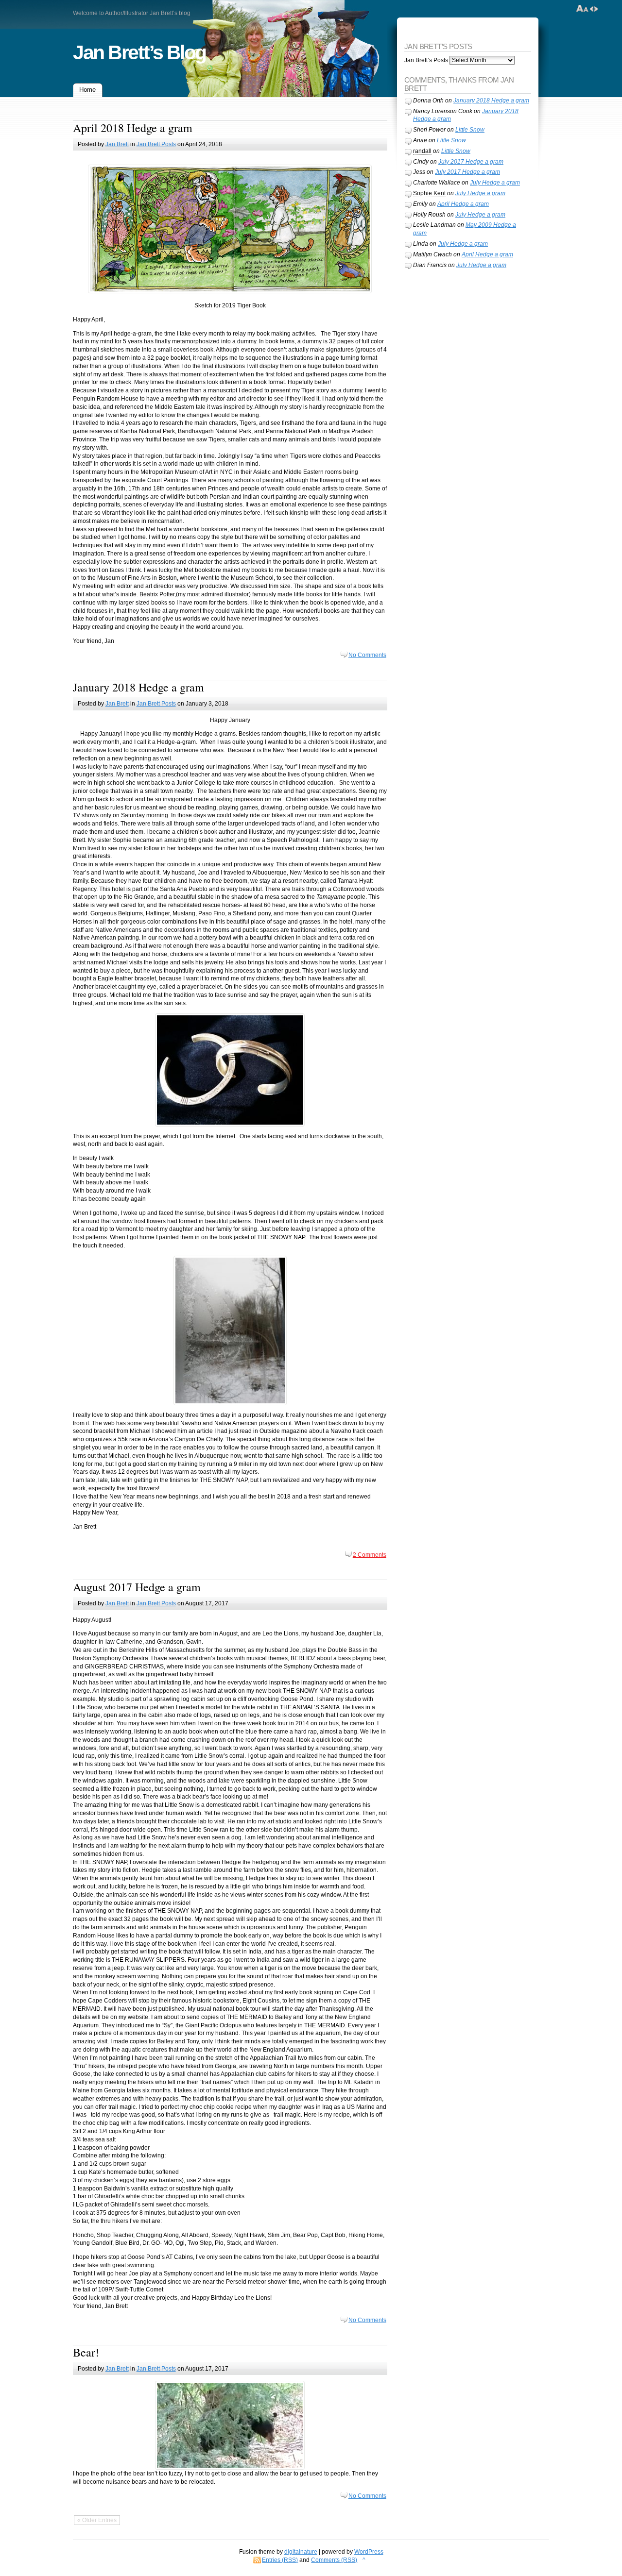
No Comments (367, 655)
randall (422, 151)
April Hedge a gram (463, 204)
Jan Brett (117, 144)
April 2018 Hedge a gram (133, 128)
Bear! (86, 2352)
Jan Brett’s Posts (426, 60)
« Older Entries (97, 2520)
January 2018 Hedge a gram (138, 687)
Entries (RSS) (280, 2560)
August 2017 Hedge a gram (137, 1587)
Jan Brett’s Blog (139, 52)
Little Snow (470, 130)
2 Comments (370, 1555)
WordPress (369, 2552)
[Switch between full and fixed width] (594, 9)
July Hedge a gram (495, 183)
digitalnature (301, 2552)
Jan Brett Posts (156, 144)
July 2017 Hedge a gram (471, 162)
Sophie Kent (429, 193)
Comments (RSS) (334, 2560)
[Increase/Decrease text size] (582, 9)
